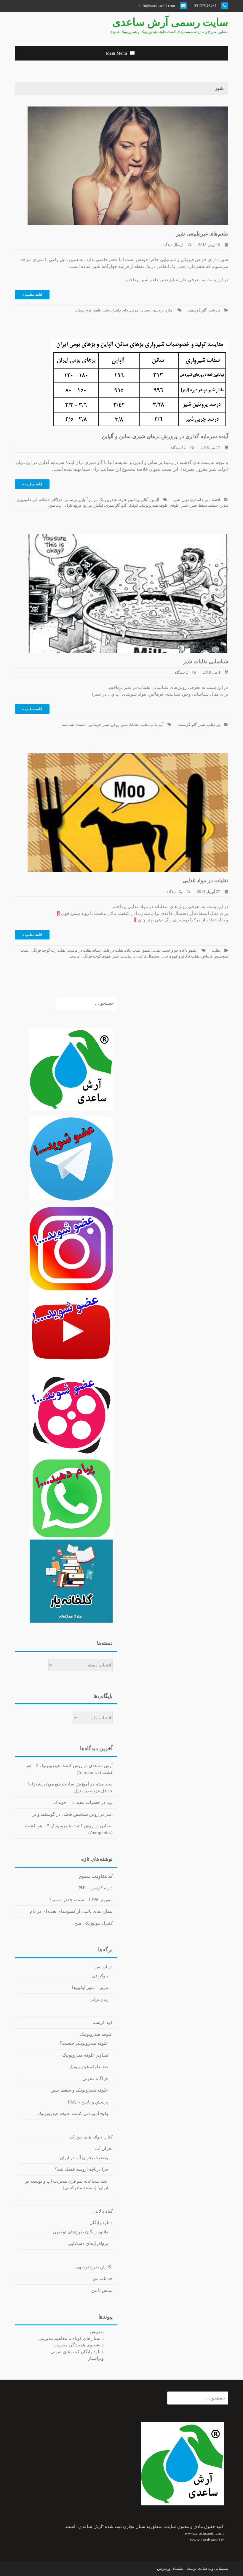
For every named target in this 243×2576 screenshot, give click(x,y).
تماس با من (102, 2290)
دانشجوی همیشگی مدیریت (79, 2345)
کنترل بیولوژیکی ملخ (93, 1923)
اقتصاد (215, 500)
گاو (204, 310)
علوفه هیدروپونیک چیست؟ (84, 2043)
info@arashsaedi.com (158, 6)
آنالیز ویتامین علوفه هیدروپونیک (124, 500)
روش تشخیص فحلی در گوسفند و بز (66, 1814)
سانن (224, 505)
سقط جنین (198, 505)
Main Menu (116, 53)
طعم (97, 310)
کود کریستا (103, 2022)
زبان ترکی (99, 1999)
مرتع (78, 505)
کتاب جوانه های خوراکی (91, 2137)
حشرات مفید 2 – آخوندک (77, 1802)
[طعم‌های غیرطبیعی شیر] (128, 165)
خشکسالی (41, 500)
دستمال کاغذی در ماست (140, 956)
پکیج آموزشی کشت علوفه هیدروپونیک (73, 2114)
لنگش (98, 505)
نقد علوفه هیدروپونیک (88, 2067)
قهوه (107, 956)
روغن (115, 725)
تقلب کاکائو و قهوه (185, 956)
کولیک (133, 505)
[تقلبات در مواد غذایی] (128, 812)
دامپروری (24, 500)
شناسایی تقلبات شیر (206, 662)
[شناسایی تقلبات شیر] (128, 593)
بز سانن (71, 500)
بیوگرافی (100, 1976)
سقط (213, 505)
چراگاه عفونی (95, 2079)
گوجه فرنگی (91, 956)
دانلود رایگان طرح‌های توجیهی (80, 2232)
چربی (134, 310)
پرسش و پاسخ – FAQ (88, 2102)
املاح (170, 310)
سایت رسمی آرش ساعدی (170, 22)
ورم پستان (83, 310)
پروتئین (158, 310)
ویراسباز (96, 2358)
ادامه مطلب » (32, 295)
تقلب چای (133, 950)
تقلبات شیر (130, 725)
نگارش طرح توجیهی (94, 2267)
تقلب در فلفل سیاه (108, 950)
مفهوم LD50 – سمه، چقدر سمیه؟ (81, 1900)
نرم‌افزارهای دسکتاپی (88, 2243)
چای (165, 956)
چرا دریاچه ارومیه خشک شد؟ (81, 2169)
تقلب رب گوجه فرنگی (48, 950)
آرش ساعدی (101, 1766)
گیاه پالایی (103, 2211)
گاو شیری (112, 505)
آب (161, 725)
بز (219, 310)
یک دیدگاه (174, 892)
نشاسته (68, 725)
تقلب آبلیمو (152, 950)
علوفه (175, 505)
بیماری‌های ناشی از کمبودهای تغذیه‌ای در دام (71, 1911)
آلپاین (155, 500)
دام (125, 310)
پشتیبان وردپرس (170, 2568)
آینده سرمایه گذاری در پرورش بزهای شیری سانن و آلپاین (165, 436)
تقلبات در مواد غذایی (205, 880)
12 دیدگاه (178, 447)
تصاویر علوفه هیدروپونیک (85, 2055)
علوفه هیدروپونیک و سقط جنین (79, 2090)
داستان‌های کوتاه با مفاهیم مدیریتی (71, 2338)
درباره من (104, 1967)
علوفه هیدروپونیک (154, 505)
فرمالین (95, 725)
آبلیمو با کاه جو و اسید (180, 950)
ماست (81, 725)
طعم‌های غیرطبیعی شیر (202, 234)
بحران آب (104, 2149)
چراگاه (57, 500)
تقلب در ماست (79, 950)
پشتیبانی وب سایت (213, 2568)
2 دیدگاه (181, 672)
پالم (154, 725)
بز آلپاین (85, 500)
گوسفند (194, 310)
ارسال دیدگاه (173, 245)
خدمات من (103, 2278)
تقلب (211, 725)
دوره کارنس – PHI (96, 1888)
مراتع (88, 505)
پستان (146, 310)
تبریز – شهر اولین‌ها (90, 1987)
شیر (212, 310)
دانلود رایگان (101, 2223)
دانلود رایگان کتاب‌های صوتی (77, 2352)
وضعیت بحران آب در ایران (84, 2158)
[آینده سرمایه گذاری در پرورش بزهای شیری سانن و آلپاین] (139, 383)
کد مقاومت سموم (96, 1876)
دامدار (116, 310)
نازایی (67, 505)
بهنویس (97, 2332)
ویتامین (55, 505)
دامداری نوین (192, 500)
